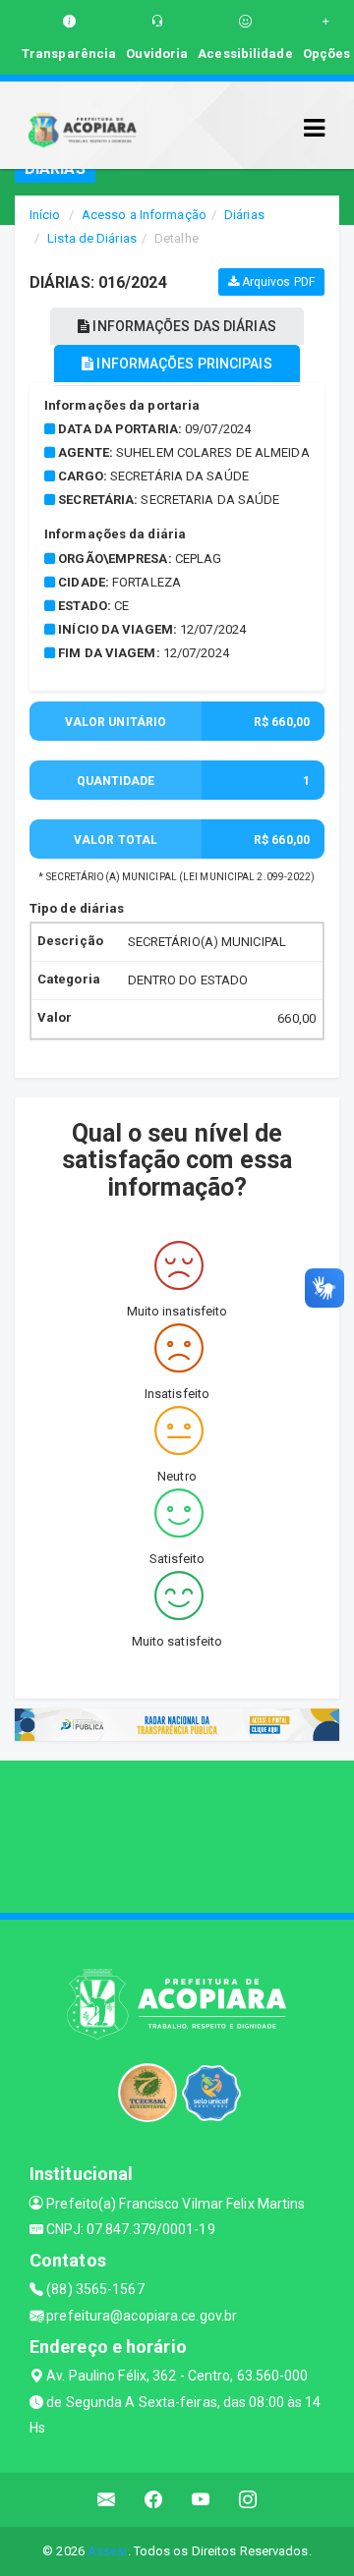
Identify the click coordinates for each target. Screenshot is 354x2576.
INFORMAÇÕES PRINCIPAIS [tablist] (182, 364)
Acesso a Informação (144, 215)
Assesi (108, 2551)
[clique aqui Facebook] (154, 2500)
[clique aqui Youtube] (201, 2500)
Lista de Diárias (92, 238)
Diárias (244, 215)
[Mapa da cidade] (177, 1834)
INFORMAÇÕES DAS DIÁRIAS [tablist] (182, 326)
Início (45, 215)
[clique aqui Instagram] (248, 2500)
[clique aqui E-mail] (107, 2500)
